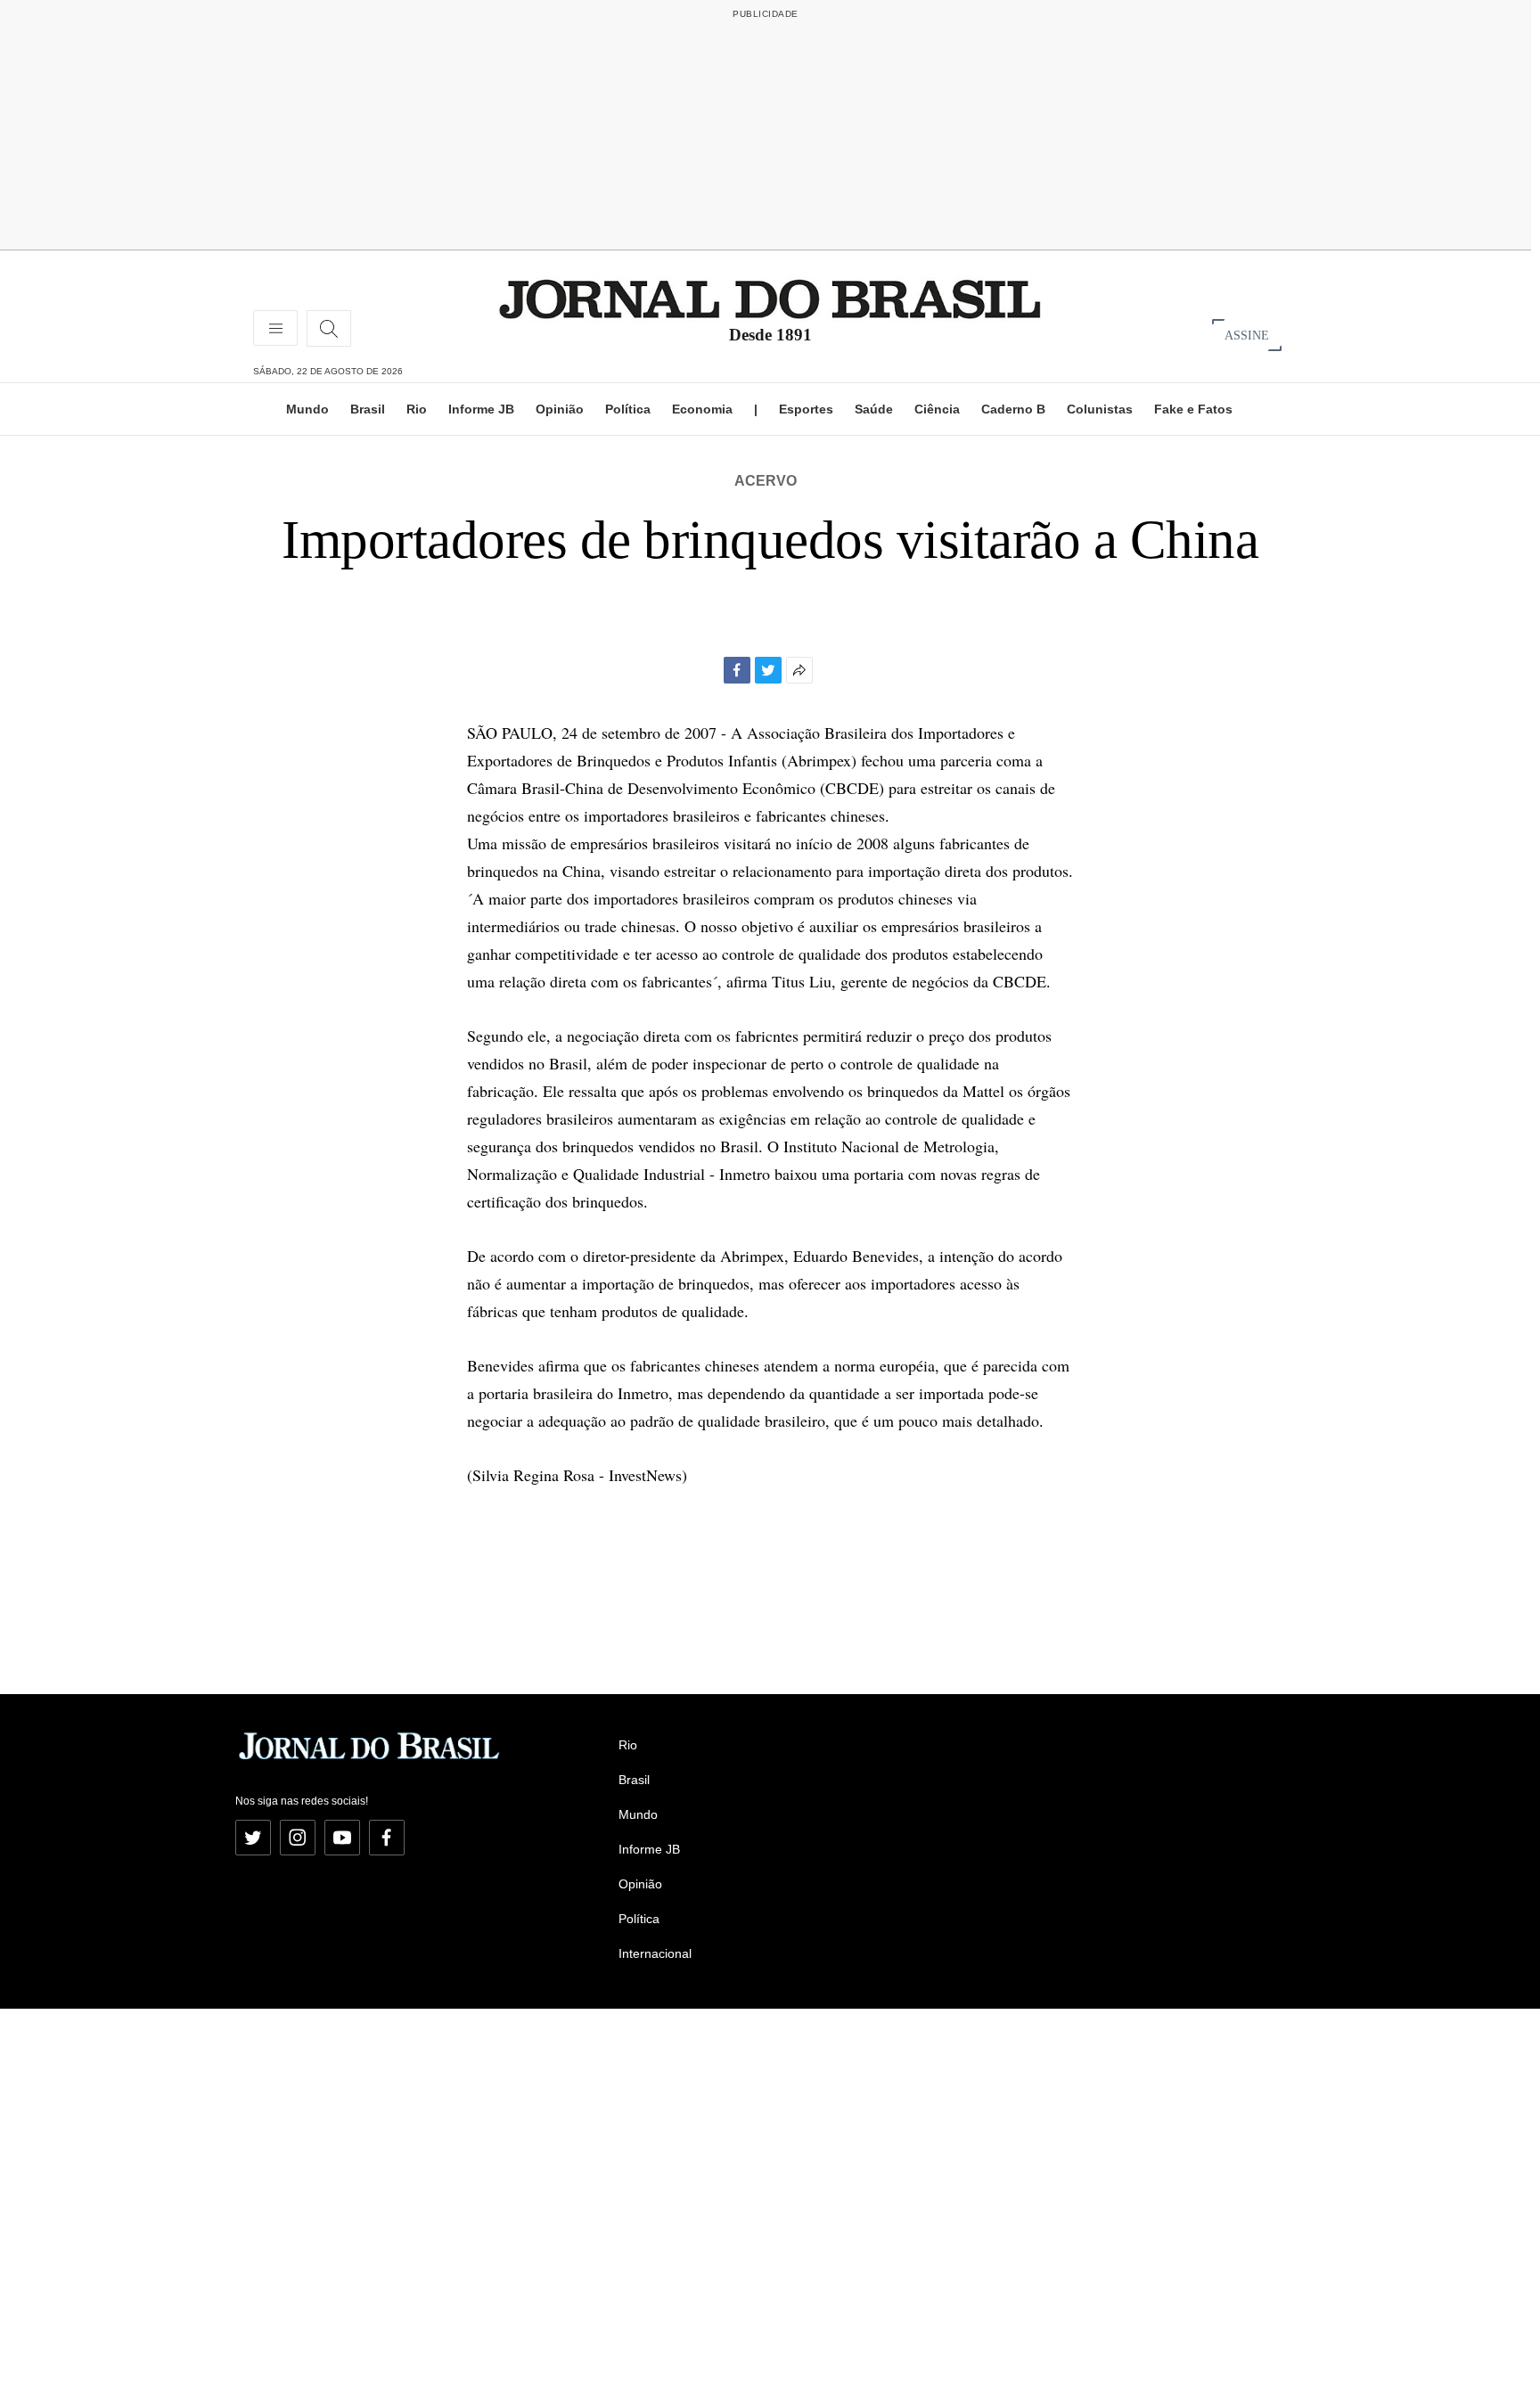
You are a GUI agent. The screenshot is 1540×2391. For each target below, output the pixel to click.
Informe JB (481, 409)
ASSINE (1247, 335)
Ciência (937, 409)
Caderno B (1013, 409)
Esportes (806, 409)
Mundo (307, 409)
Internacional (655, 1953)
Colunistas (1100, 409)
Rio (417, 409)
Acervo (766, 481)
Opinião (560, 409)
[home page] (770, 298)
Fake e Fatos (1193, 409)
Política (628, 409)
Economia (702, 409)
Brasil (368, 409)
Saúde (874, 409)
